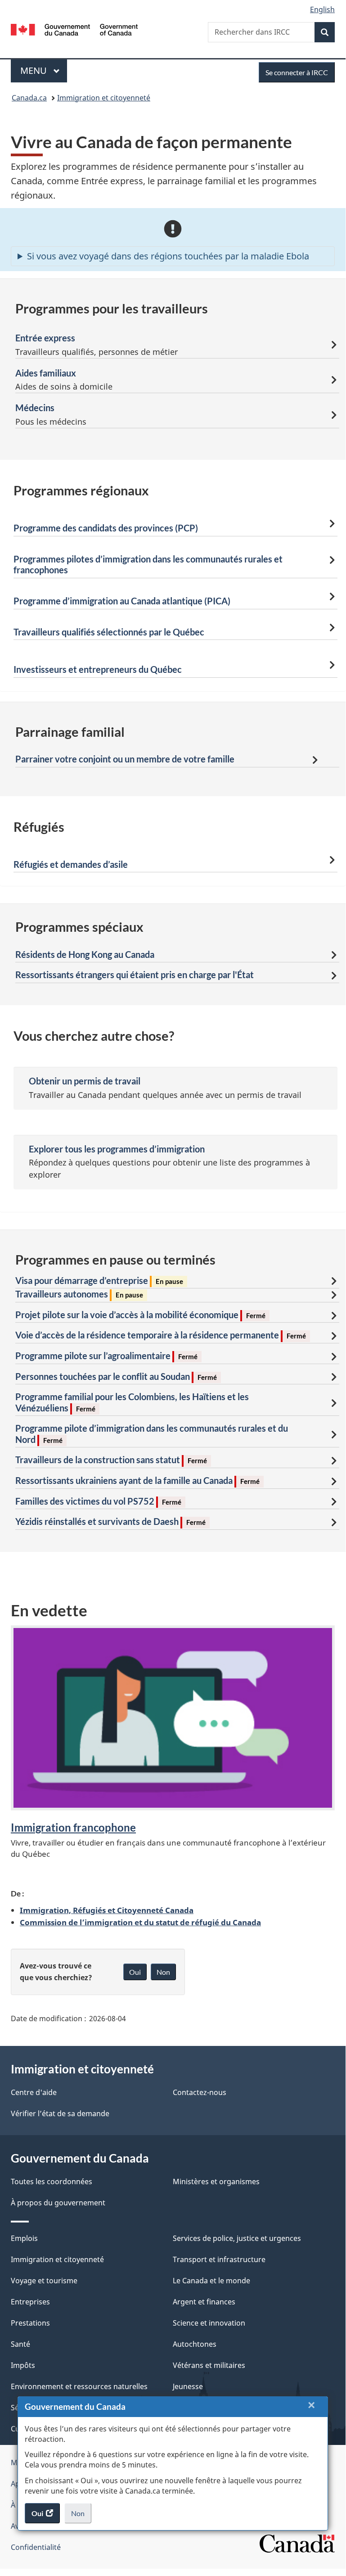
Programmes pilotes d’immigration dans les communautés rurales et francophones (148, 565)
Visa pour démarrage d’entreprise (99, 1280)
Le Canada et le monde (211, 2281)
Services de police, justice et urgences (237, 2238)
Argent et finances (204, 2302)
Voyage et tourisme (44, 2281)
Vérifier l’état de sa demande (60, 2113)
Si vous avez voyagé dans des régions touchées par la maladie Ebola (168, 256)
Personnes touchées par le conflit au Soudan (116, 1376)
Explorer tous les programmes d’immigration (117, 1149)
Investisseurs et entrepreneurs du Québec (98, 669)
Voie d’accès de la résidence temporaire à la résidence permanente (161, 1335)
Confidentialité (36, 2547)
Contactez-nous (200, 2092)
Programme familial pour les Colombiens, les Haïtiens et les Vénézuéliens (132, 1402)
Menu (44, 70)
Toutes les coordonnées (52, 2181)
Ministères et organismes (216, 2181)
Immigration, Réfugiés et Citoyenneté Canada (107, 1910)
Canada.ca (29, 98)
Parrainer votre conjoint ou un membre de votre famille (125, 759)
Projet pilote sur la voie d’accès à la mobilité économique (140, 1315)
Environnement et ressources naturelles (79, 2386)
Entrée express (45, 338)
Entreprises (30, 2302)
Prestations (30, 2323)
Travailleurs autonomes (79, 1294)
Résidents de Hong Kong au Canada (85, 954)
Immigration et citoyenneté (104, 98)
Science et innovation (209, 2323)
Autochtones (195, 2344)
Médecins (35, 408)
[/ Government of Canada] (74, 29)
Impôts (23, 2365)
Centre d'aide (34, 2092)
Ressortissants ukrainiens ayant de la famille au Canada (137, 1480)
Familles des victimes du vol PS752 (98, 1501)
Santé (20, 2344)
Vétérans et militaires (209, 2365)
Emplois (24, 2238)
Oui (135, 1972)
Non (81, 2516)
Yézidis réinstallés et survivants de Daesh (110, 1521)
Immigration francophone (73, 1827)
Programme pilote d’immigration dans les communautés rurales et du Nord (152, 1434)
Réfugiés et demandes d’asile (71, 864)
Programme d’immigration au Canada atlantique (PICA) (122, 601)
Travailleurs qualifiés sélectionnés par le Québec (109, 632)
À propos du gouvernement (58, 2203)
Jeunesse (188, 2386)
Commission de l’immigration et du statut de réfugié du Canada (140, 1922)
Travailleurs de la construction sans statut (111, 1460)
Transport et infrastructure (219, 2259)
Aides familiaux (46, 373)
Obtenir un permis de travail (85, 1081)
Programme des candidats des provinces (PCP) (106, 528)
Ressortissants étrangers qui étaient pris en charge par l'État (135, 975)
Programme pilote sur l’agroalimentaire (106, 1356)
